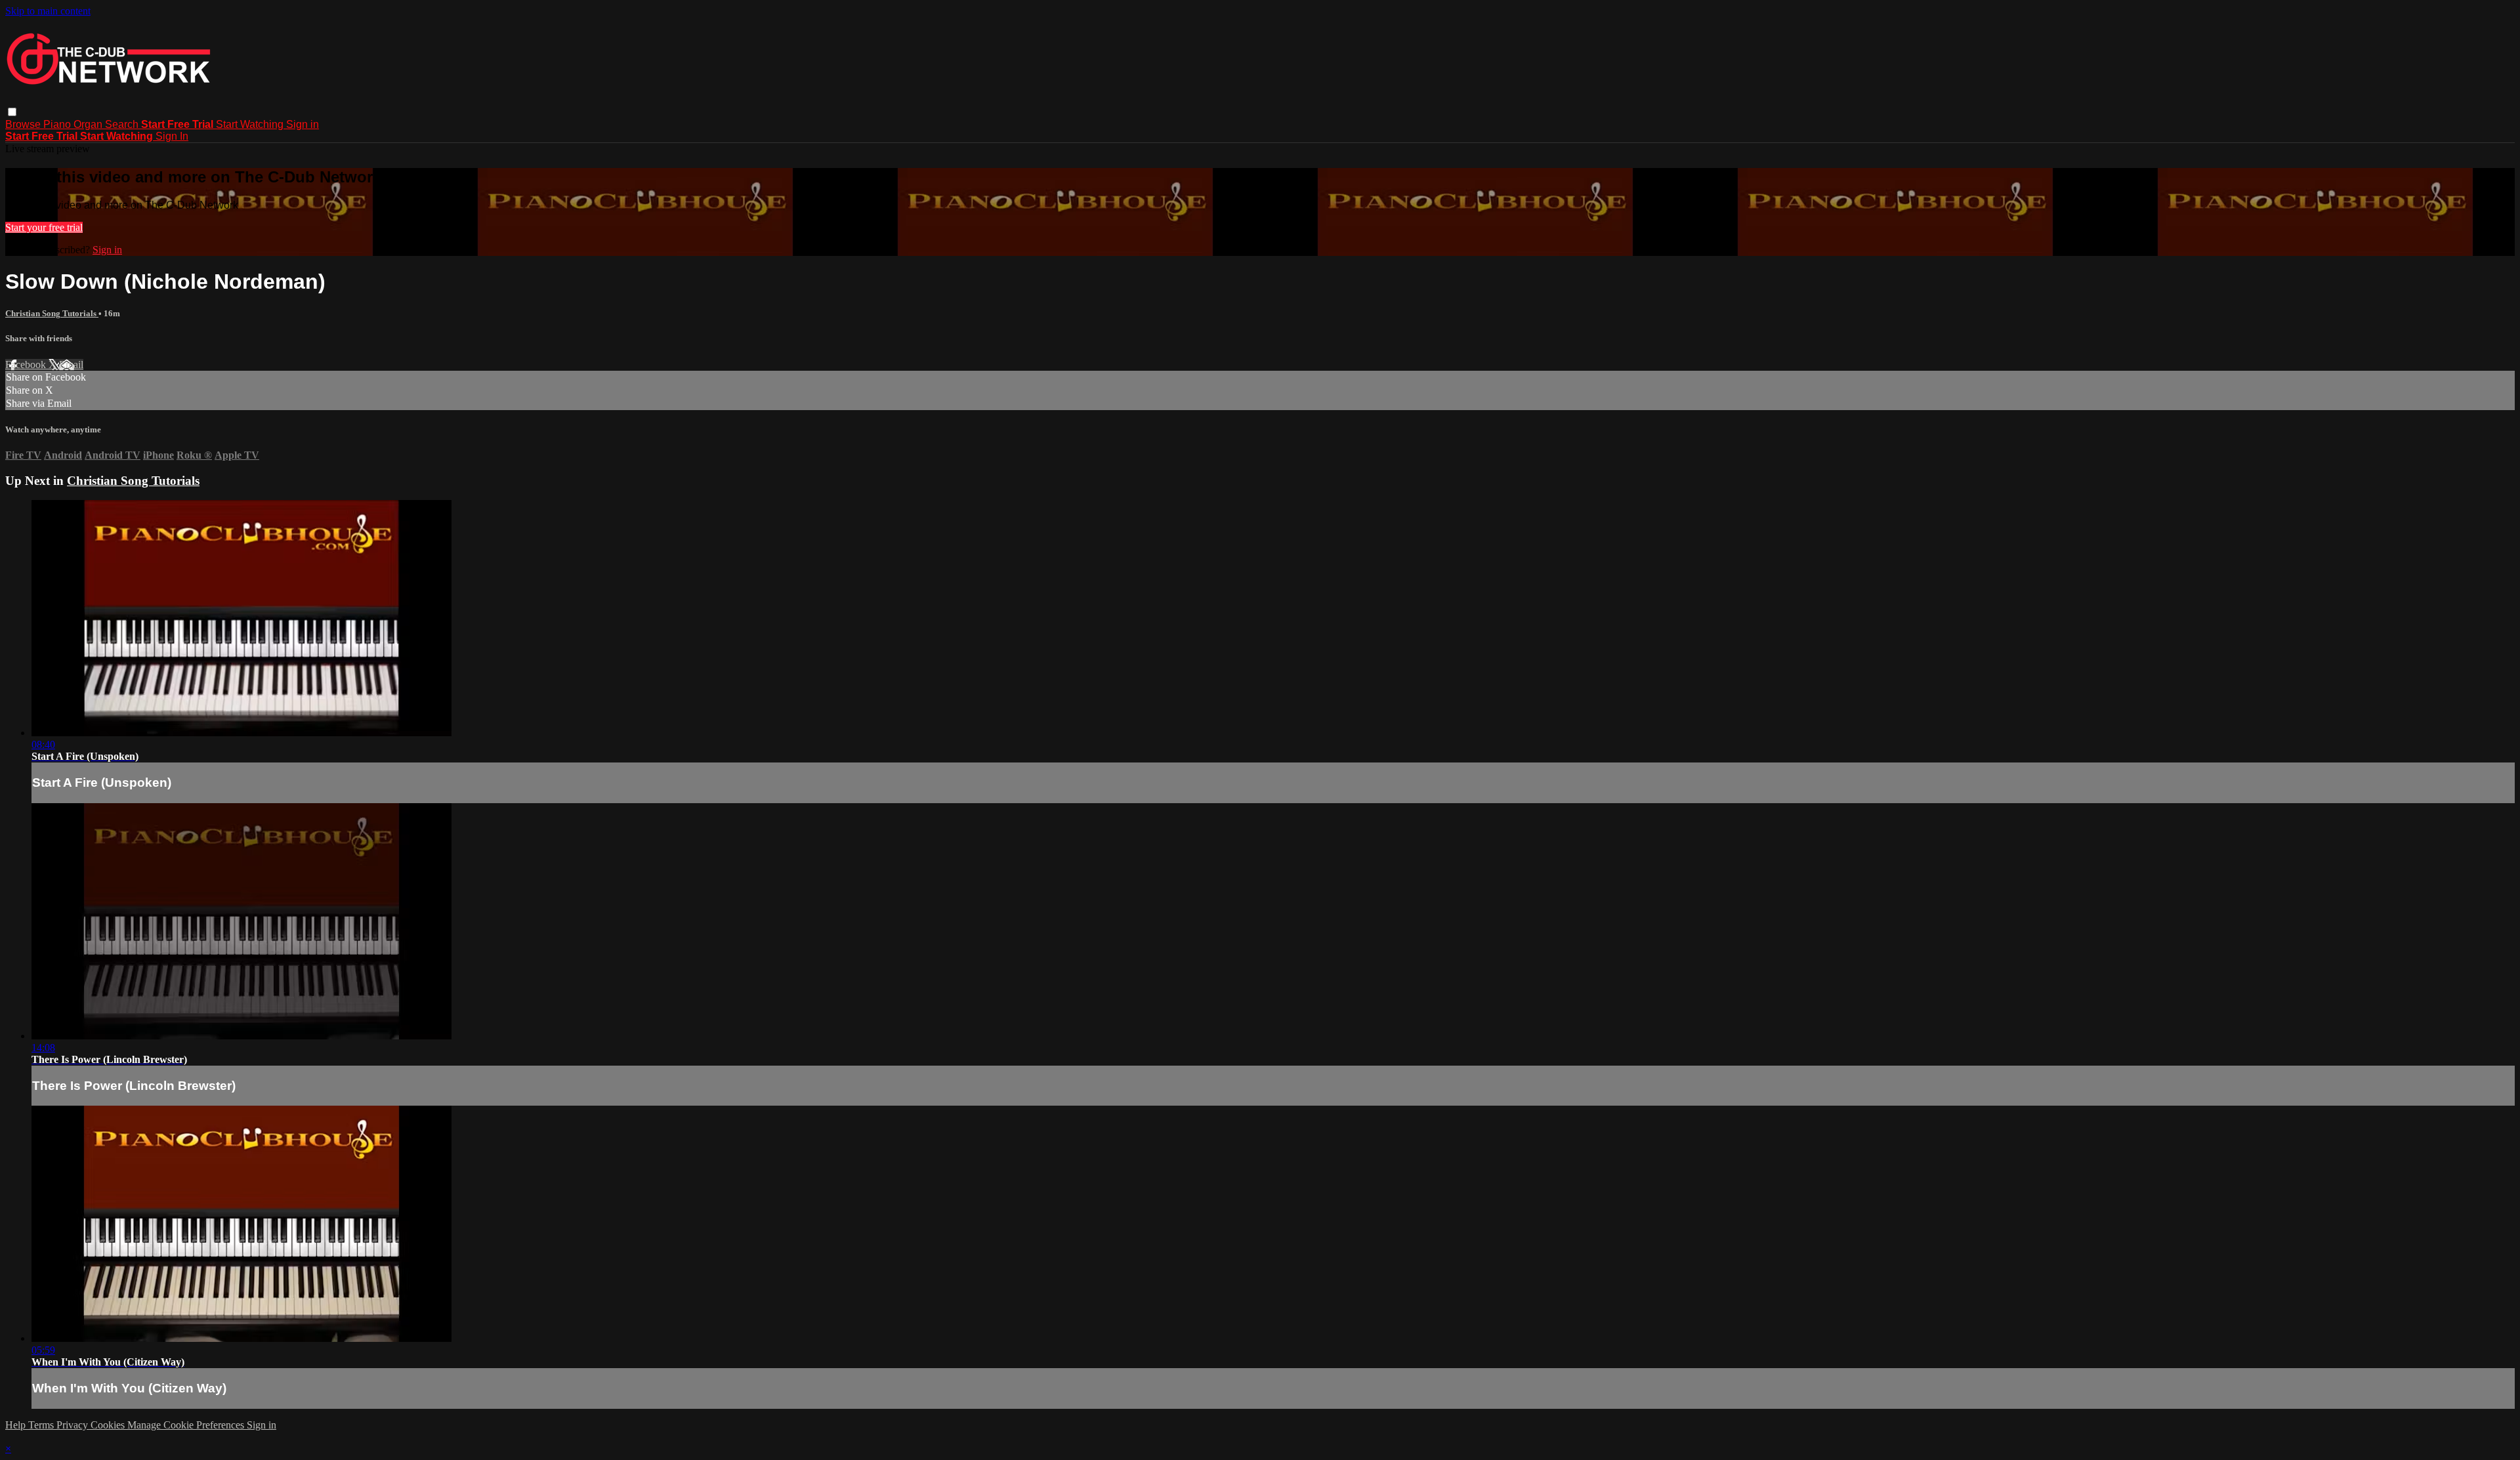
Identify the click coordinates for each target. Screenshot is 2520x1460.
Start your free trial (44, 227)
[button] (12, 112)
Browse (24, 124)
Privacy (73, 1425)
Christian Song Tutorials (52, 313)
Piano (58, 124)
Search (123, 124)
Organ (89, 124)
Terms (42, 1425)
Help (17, 1425)
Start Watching (251, 124)
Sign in (303, 124)
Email (71, 365)
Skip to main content (48, 11)
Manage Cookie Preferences (187, 1425)
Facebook (27, 365)
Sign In (172, 136)
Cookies (109, 1425)
